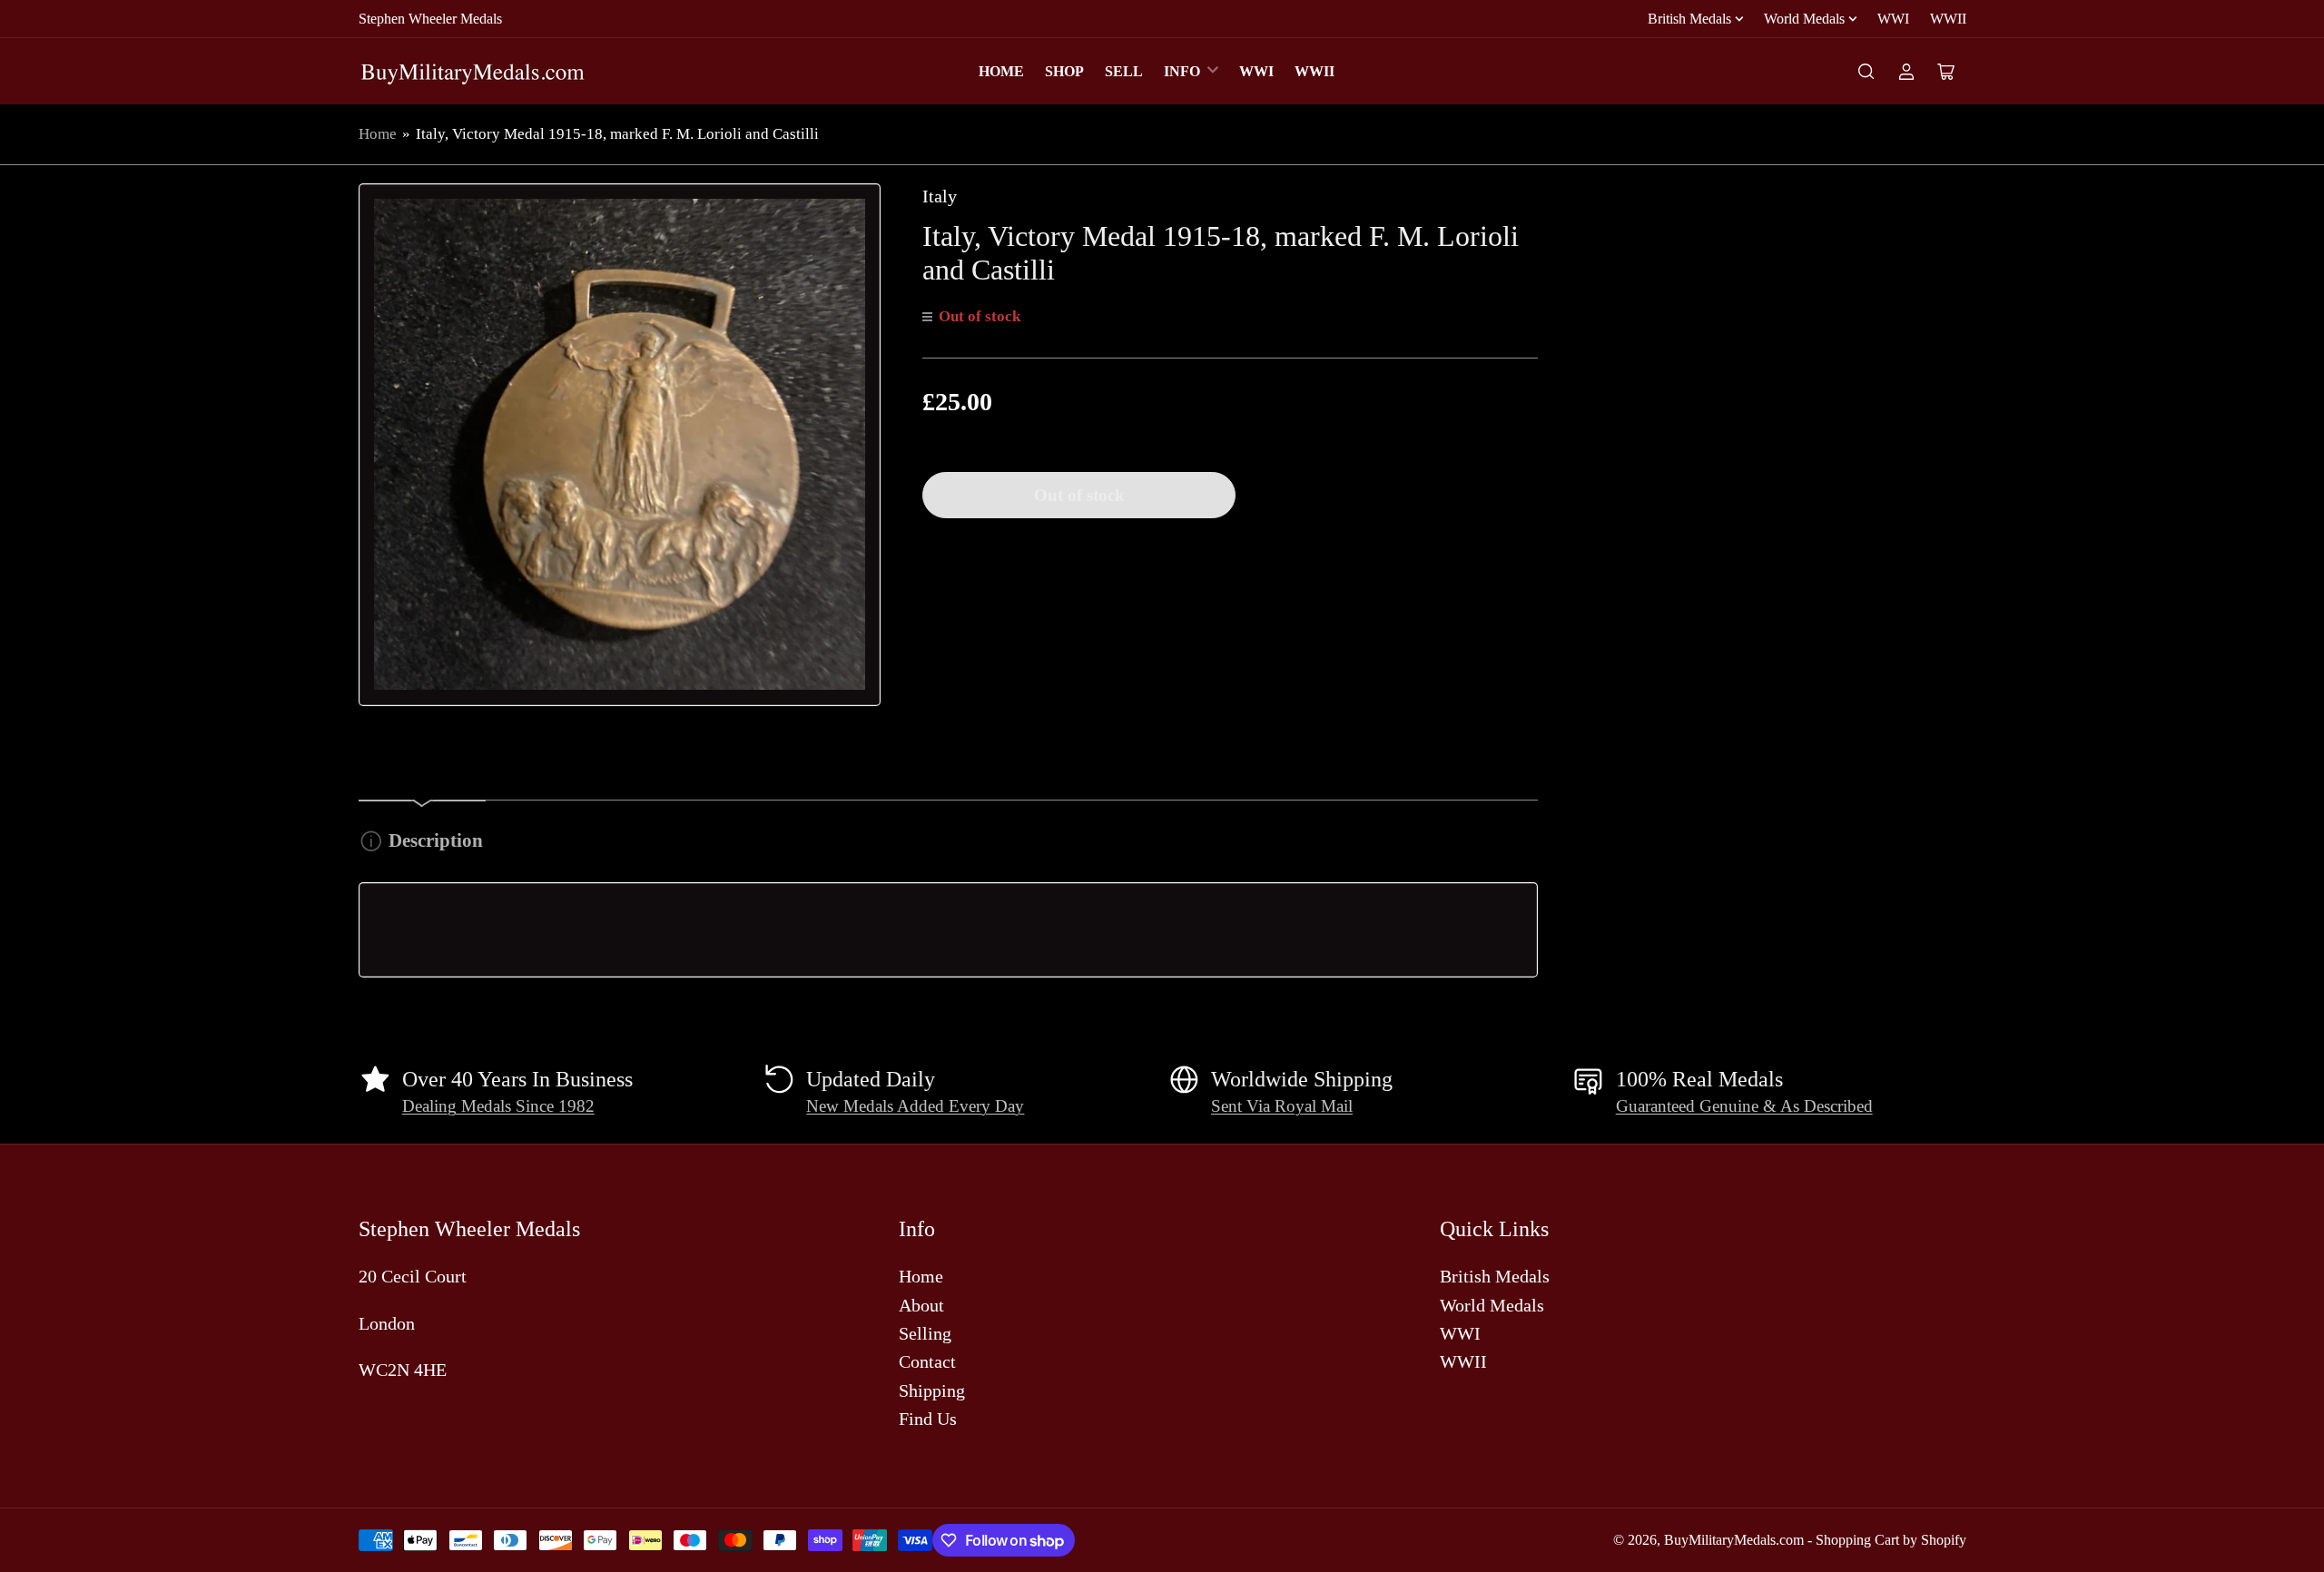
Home (1001, 71)
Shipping (932, 1390)
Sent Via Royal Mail (1282, 1106)
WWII (1948, 19)
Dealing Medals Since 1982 (498, 1106)
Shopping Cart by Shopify (1891, 1540)
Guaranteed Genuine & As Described (1744, 1106)
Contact (927, 1361)
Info (1182, 71)
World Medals (1804, 19)
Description (436, 840)
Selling (925, 1333)
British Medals (1689, 19)
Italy (940, 196)
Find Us (928, 1419)
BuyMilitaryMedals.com (1734, 1540)
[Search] (1866, 72)
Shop (1064, 71)
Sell (1124, 71)
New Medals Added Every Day (915, 1106)
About (921, 1305)
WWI (1893, 19)
